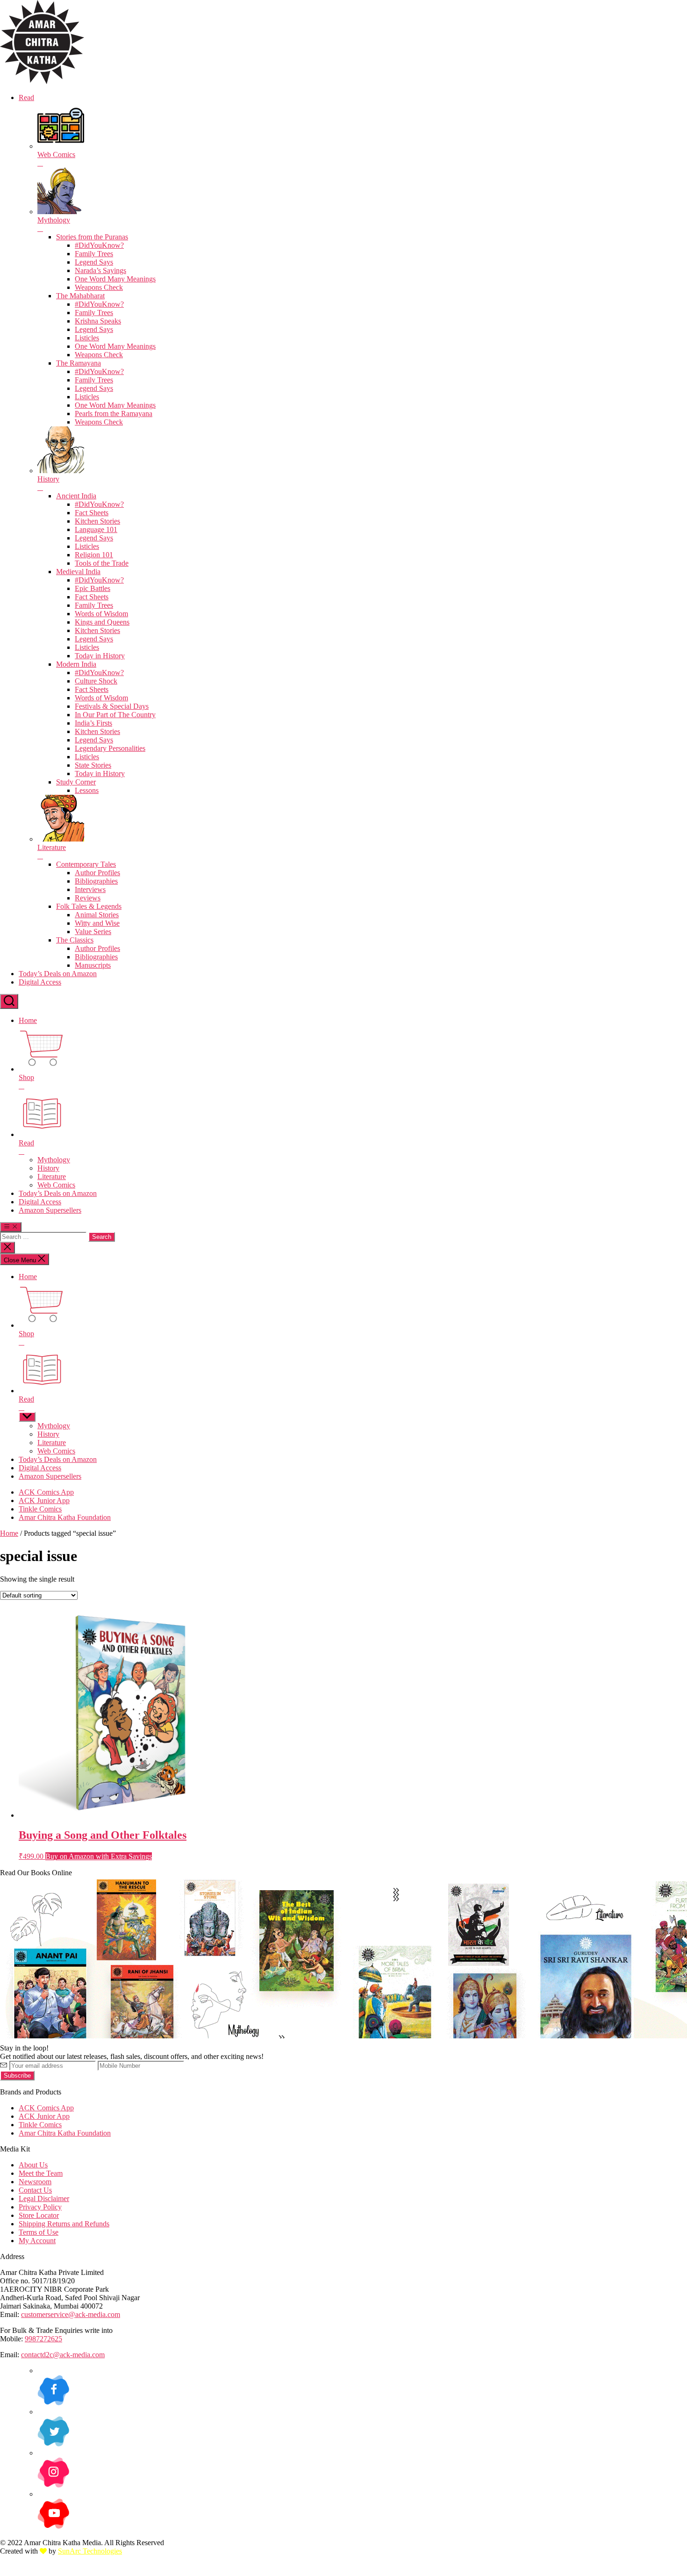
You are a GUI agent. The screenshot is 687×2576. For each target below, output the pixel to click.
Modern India (76, 664)
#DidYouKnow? (99, 245)
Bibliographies (96, 881)
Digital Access (40, 982)
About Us (33, 2165)
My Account (37, 2241)
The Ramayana (79, 363)
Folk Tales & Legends (89, 906)
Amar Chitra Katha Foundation (65, 1517)
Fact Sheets (92, 513)
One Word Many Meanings (115, 279)
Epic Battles (93, 588)
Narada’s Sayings (100, 270)
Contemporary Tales (86, 864)
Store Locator (39, 2215)
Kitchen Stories (97, 521)
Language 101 (96, 529)
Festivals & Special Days (112, 706)
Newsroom (35, 2182)
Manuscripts (93, 965)
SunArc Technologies (90, 2551)
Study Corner (76, 782)
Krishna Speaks (98, 321)
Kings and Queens (102, 622)
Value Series (93, 932)
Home (28, 1020)
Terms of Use (39, 2232)
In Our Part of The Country (115, 715)
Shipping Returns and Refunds (64, 2224)
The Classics (75, 940)
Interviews (90, 889)
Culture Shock (96, 681)
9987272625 (43, 2339)
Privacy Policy (40, 2207)
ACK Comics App (46, 1492)
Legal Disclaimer (44, 2198)
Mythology (54, 1160)
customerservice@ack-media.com (71, 2314)
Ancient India (76, 496)
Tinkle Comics (40, 1509)
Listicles (87, 338)
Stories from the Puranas (92, 237)
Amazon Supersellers (50, 1210)
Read (26, 97)
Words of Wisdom (101, 614)
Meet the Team (41, 2173)
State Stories (93, 765)
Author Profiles (97, 873)
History (48, 1168)
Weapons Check (99, 287)
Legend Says (94, 262)
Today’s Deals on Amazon (58, 974)
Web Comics (56, 1185)
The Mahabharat (80, 296)
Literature (52, 1176)
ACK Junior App (44, 1500)
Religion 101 (94, 555)
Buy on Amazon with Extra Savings (99, 1856)
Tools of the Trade (102, 563)
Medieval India (78, 572)
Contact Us (35, 2190)
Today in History (100, 656)
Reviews (88, 898)
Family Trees (94, 254)
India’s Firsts (93, 723)
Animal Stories (97, 915)
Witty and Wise (97, 923)
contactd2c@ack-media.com (63, 2355)
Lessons (87, 790)
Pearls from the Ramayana (114, 414)
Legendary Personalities (110, 748)
